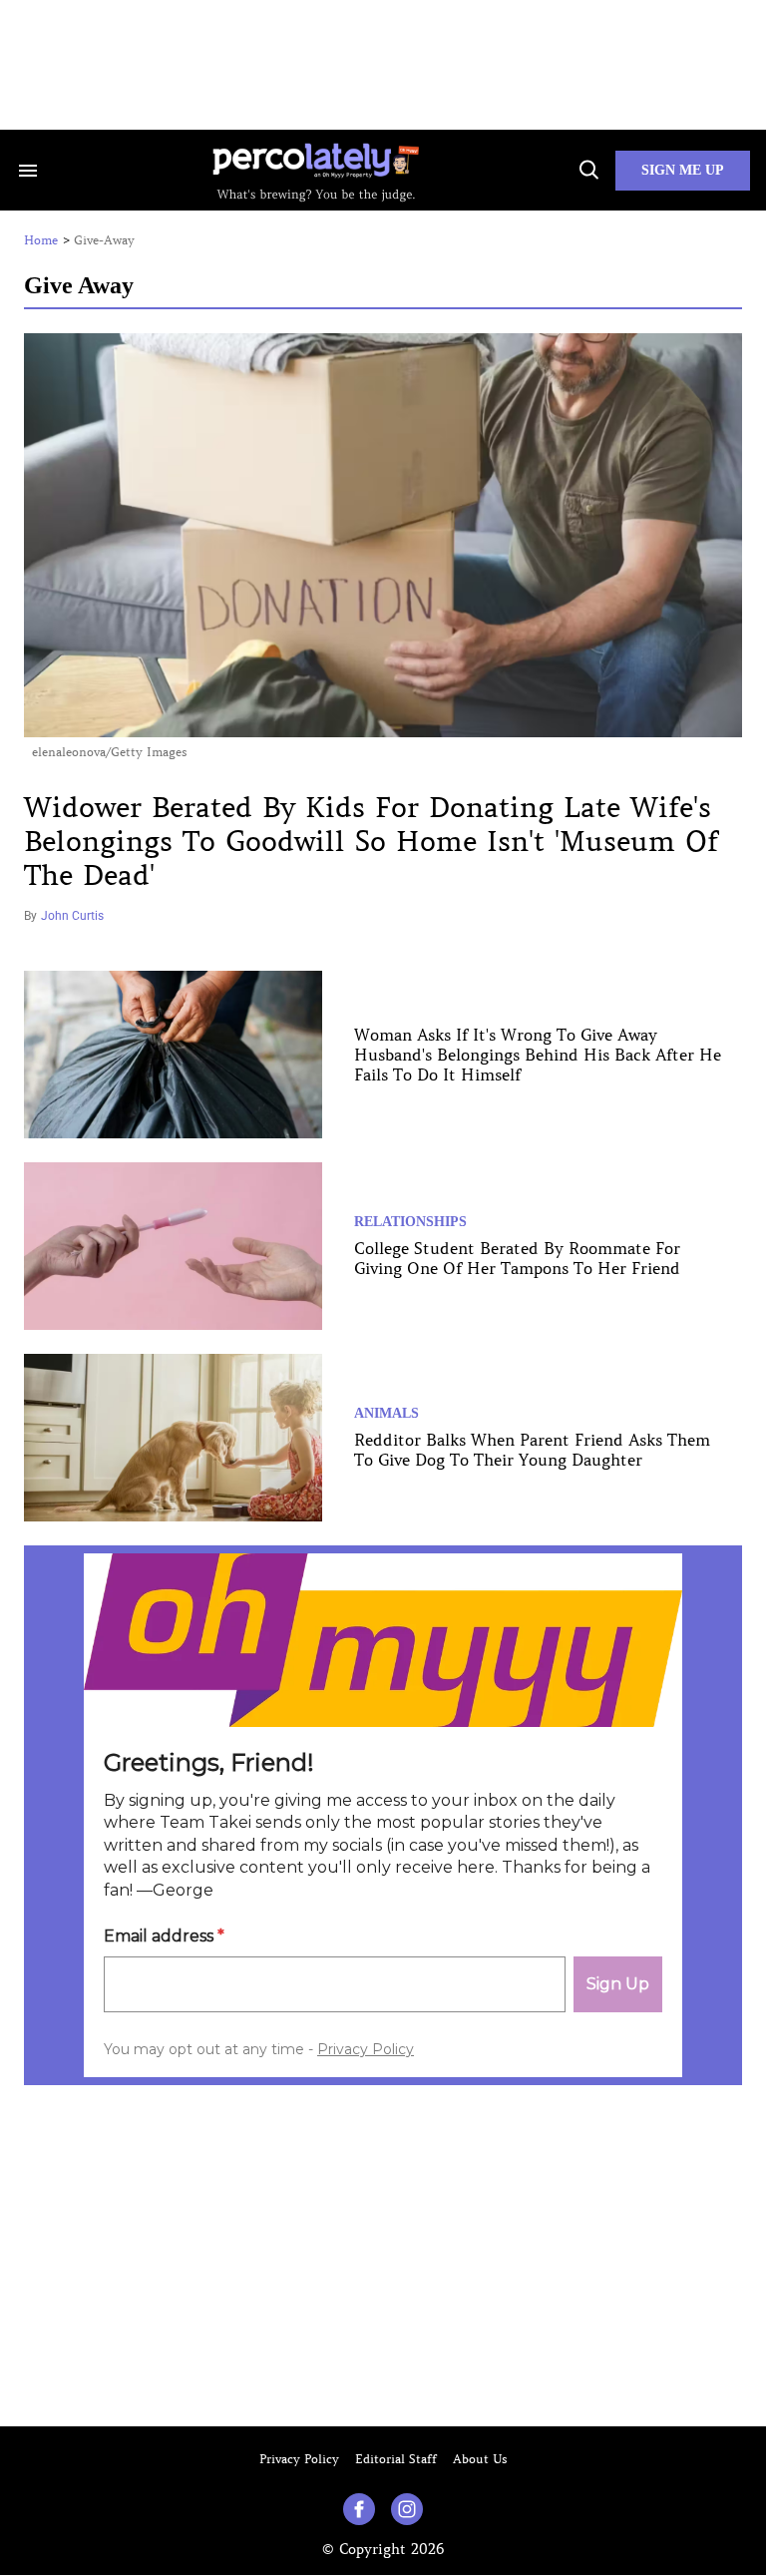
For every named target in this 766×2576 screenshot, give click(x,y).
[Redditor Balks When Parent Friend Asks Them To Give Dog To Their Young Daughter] (173, 1436)
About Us (480, 2459)
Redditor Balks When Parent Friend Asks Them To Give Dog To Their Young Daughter (532, 1450)
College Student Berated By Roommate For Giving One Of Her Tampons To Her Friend (517, 1258)
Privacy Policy (299, 2459)
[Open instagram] (407, 2509)
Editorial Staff (396, 2459)
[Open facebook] (359, 2509)
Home (41, 240)
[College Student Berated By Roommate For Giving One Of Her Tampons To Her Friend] (173, 1244)
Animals (386, 1413)
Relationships (410, 1222)
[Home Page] (316, 170)
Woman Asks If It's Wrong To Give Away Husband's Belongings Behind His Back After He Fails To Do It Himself (538, 1055)
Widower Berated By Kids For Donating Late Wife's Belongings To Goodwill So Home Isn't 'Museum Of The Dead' (371, 842)
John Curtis (72, 916)
